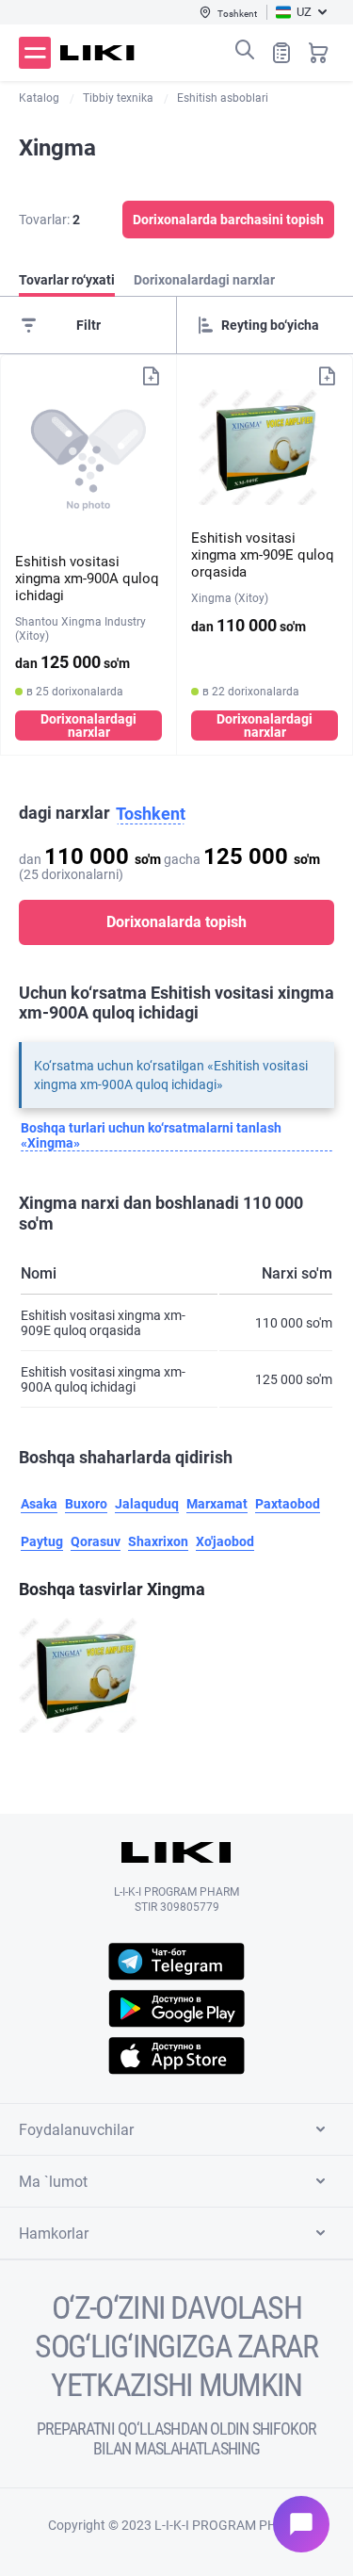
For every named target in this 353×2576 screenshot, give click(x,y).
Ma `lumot (53, 2182)
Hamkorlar (54, 2234)
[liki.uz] (97, 53)
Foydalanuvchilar (76, 2130)
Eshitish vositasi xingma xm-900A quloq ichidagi (87, 579)
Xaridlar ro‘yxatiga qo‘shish (151, 376)
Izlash (245, 50)
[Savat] (318, 53)
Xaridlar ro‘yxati (281, 53)
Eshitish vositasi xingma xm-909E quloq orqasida (263, 555)
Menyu (35, 53)
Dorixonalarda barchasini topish (228, 220)
